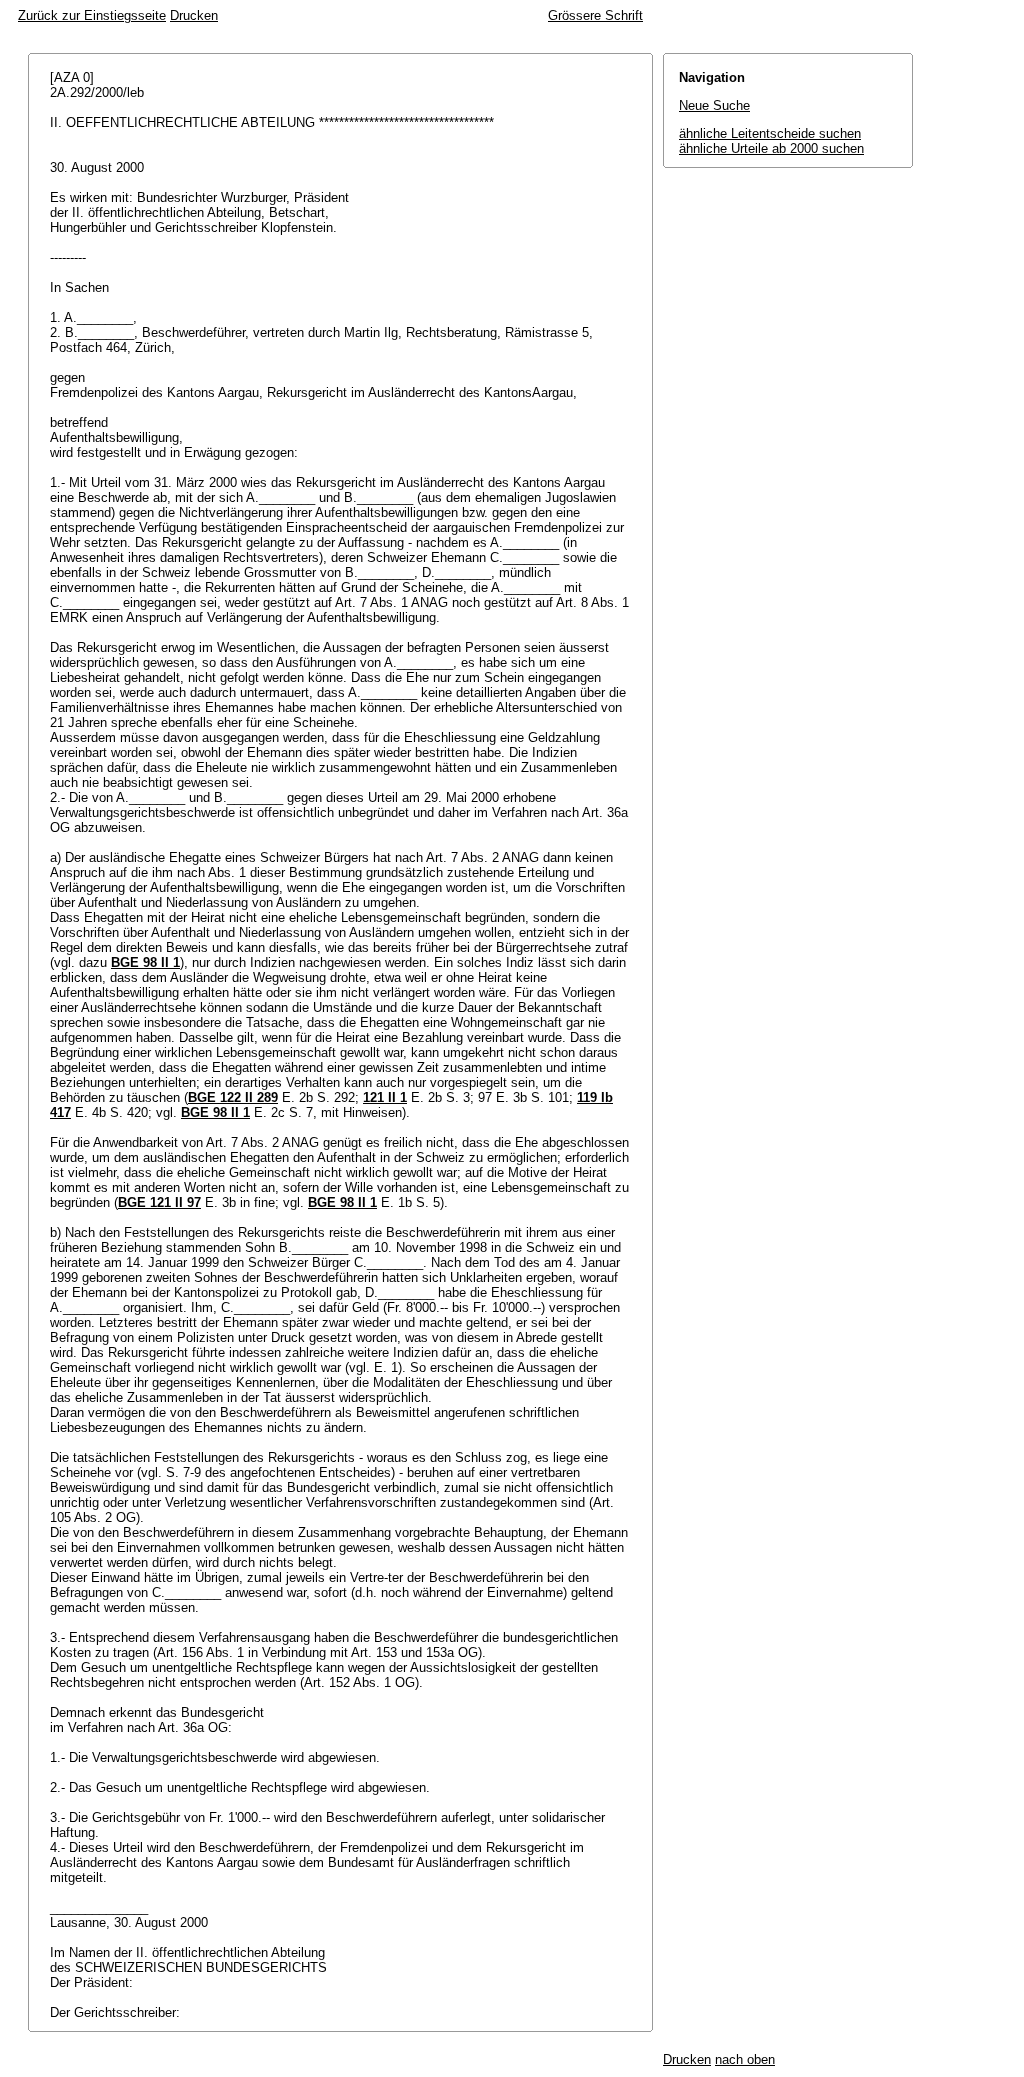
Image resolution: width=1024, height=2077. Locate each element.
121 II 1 (385, 1097)
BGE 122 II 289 (233, 1097)
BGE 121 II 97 (159, 1202)
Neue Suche (714, 105)
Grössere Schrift (595, 15)
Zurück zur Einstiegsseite (92, 15)
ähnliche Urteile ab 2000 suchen (771, 148)
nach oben (745, 2059)
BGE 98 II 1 (145, 962)
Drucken (194, 15)
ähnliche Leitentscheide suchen (770, 133)
